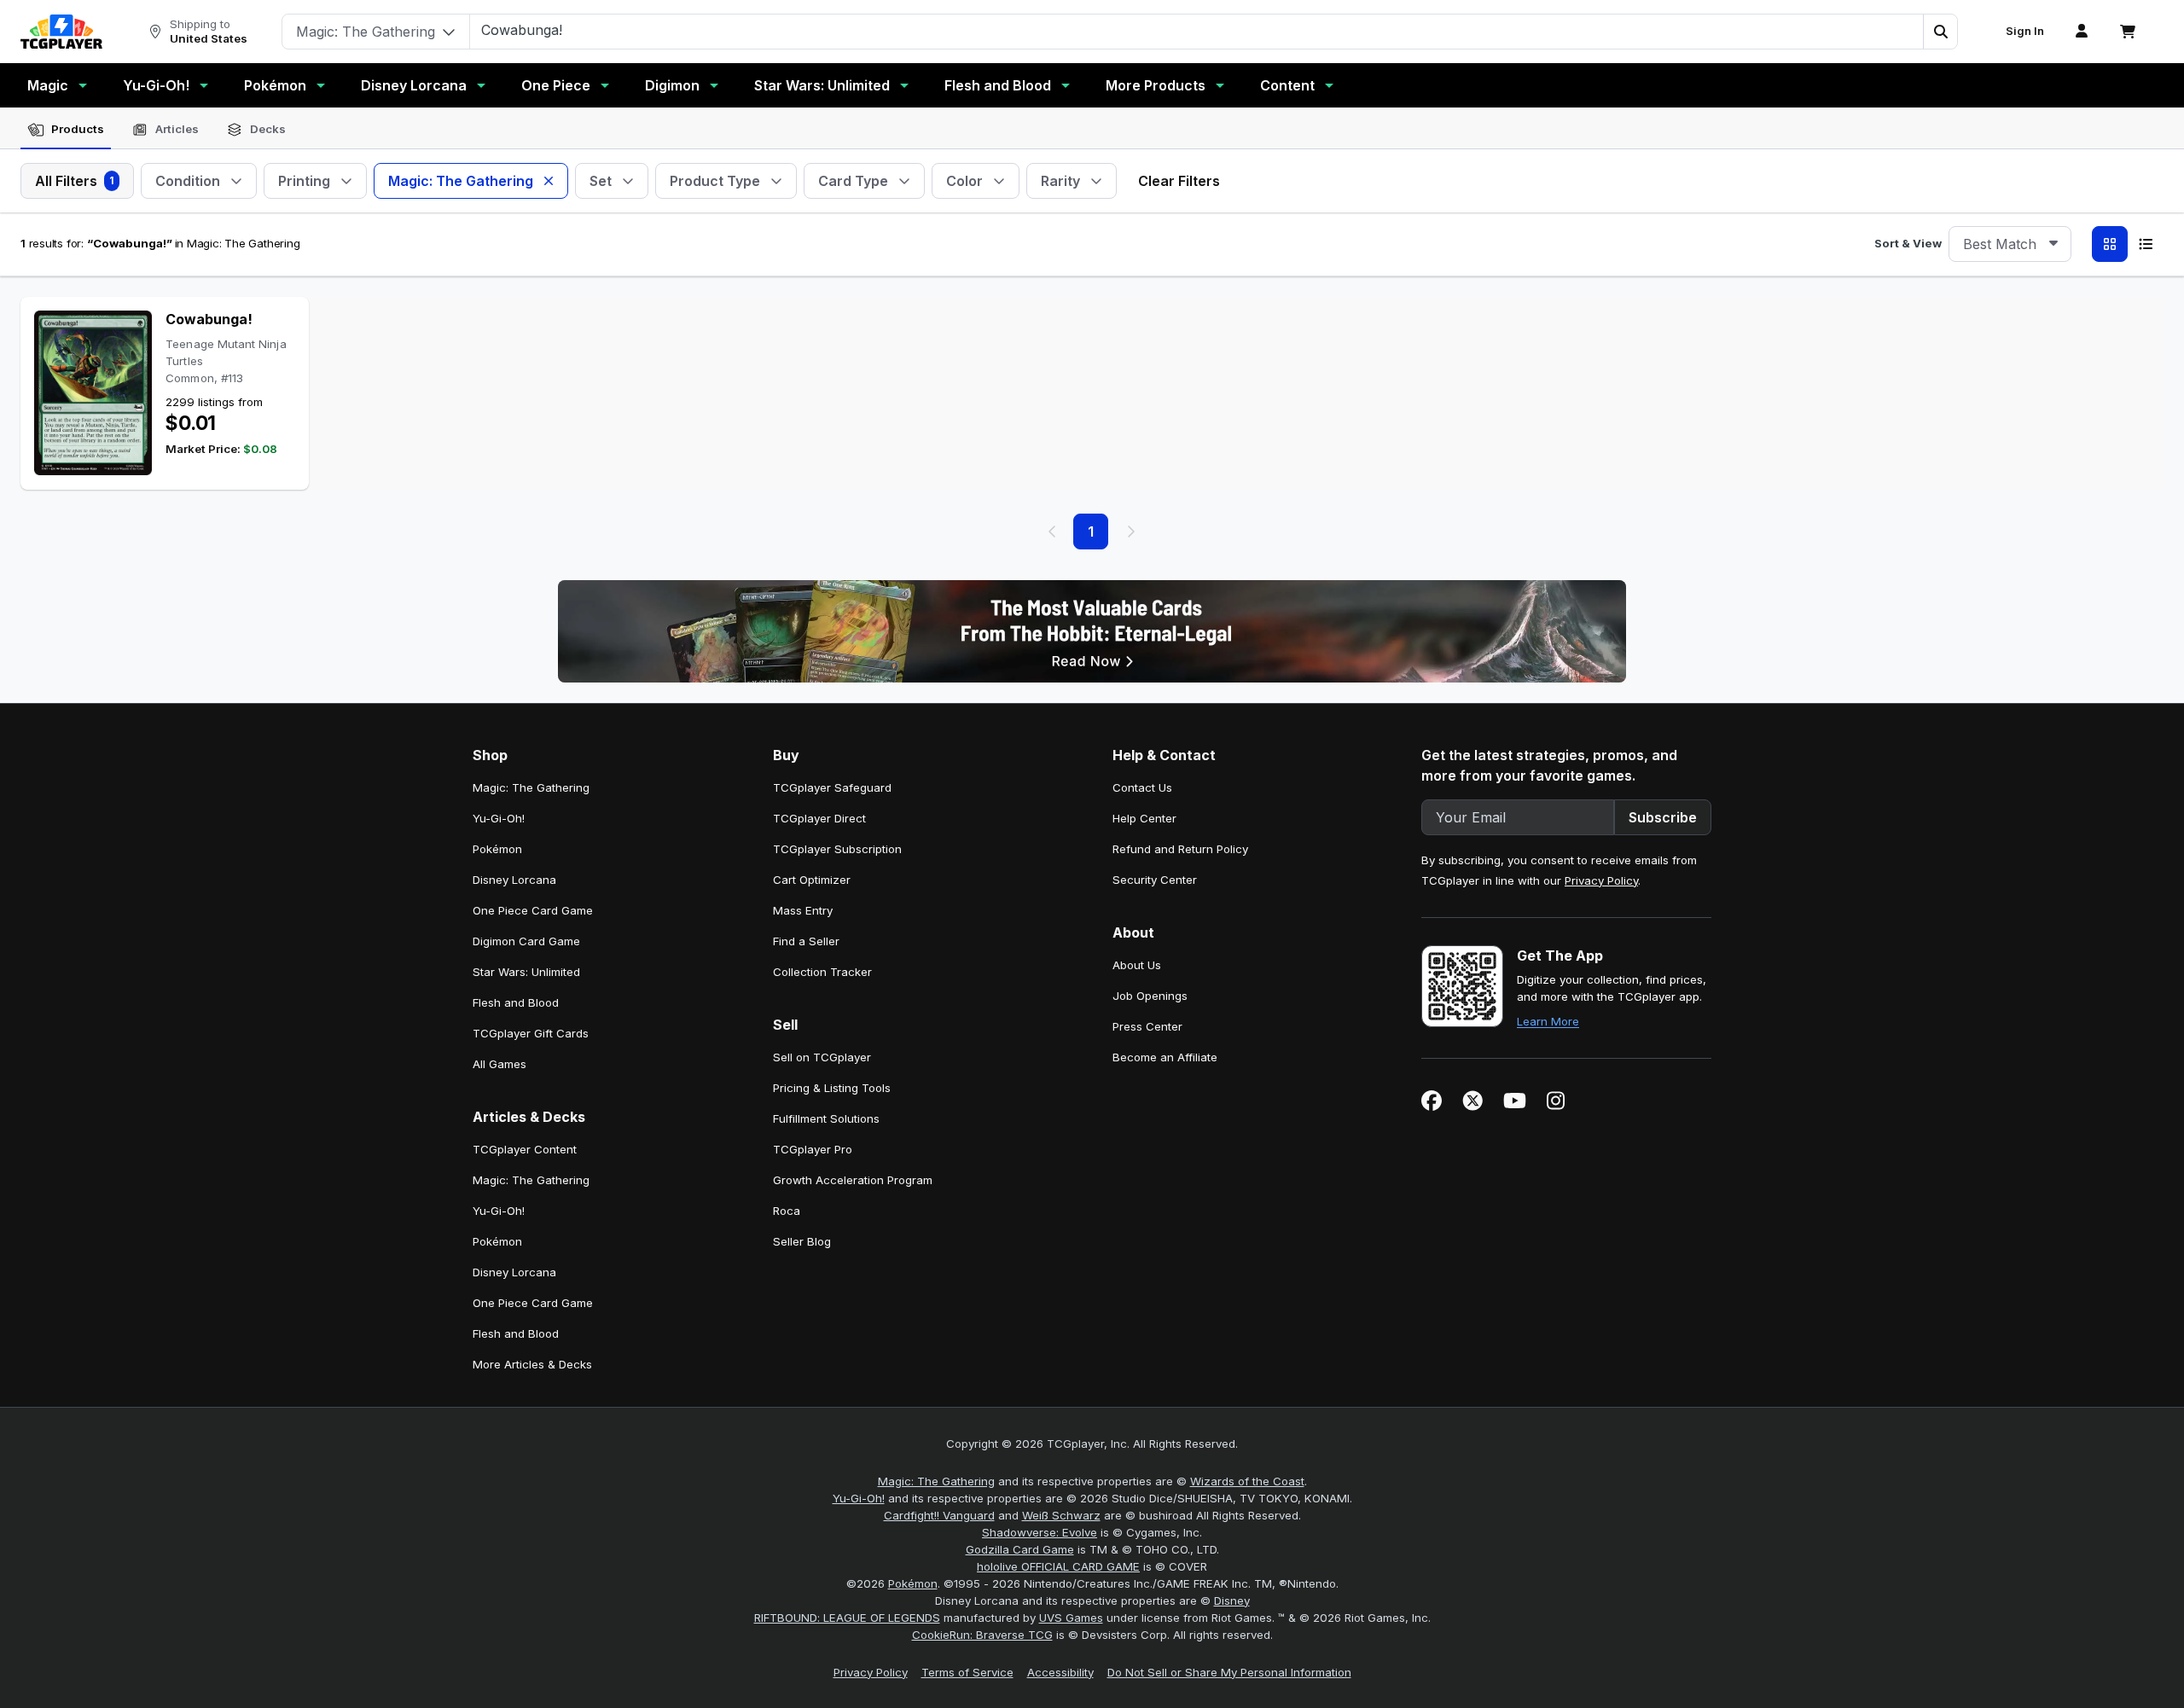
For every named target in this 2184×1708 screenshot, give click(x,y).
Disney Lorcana (414, 85)
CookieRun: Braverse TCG (982, 1635)
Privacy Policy (1601, 880)
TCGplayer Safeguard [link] (832, 787)
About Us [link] (1137, 965)
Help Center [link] (1144, 818)
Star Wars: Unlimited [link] (526, 972)
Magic (48, 85)
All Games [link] (500, 1064)
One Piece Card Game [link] (533, 910)
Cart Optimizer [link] (812, 880)
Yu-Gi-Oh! (156, 85)
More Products (1156, 85)
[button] (1940, 32)
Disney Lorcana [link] (514, 880)
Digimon (672, 85)
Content (1287, 85)
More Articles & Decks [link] (532, 1364)
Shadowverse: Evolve (1040, 1532)
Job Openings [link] (1150, 996)
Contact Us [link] (1142, 787)
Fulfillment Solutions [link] (826, 1118)
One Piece (556, 85)
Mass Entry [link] (803, 910)
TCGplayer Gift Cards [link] (531, 1033)
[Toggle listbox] (2053, 244)
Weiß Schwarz (1061, 1515)
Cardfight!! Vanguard (939, 1515)
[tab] (66, 130)
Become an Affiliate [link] (1165, 1057)
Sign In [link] (2025, 31)
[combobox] (2010, 244)
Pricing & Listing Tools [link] (832, 1088)
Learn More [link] (1548, 1021)
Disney (1232, 1601)
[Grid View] (2110, 244)
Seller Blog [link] (802, 1241)
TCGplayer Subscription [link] (837, 849)
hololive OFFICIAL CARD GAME (1058, 1566)
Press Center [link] (1147, 1026)
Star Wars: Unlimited (822, 85)
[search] (1197, 30)
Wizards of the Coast (1247, 1481)
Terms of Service (967, 1672)
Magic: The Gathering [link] (531, 787)
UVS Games (1071, 1618)
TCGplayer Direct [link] (819, 818)
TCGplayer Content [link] (525, 1149)
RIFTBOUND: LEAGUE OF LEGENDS (847, 1618)
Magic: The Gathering (936, 1481)
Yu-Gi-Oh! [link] (499, 818)
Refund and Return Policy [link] (1180, 849)
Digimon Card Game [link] (526, 941)
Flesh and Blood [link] (516, 1002)
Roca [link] (787, 1211)
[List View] (2146, 244)
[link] (61, 32)
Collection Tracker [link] (822, 972)
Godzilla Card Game (1020, 1549)
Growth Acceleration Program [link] (853, 1180)
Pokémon (275, 85)
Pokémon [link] (497, 849)
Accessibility (1060, 1672)
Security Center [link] (1155, 880)
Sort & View (1908, 243)
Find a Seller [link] (806, 941)
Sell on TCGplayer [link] (822, 1057)
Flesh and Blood (998, 85)
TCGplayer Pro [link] (813, 1149)
